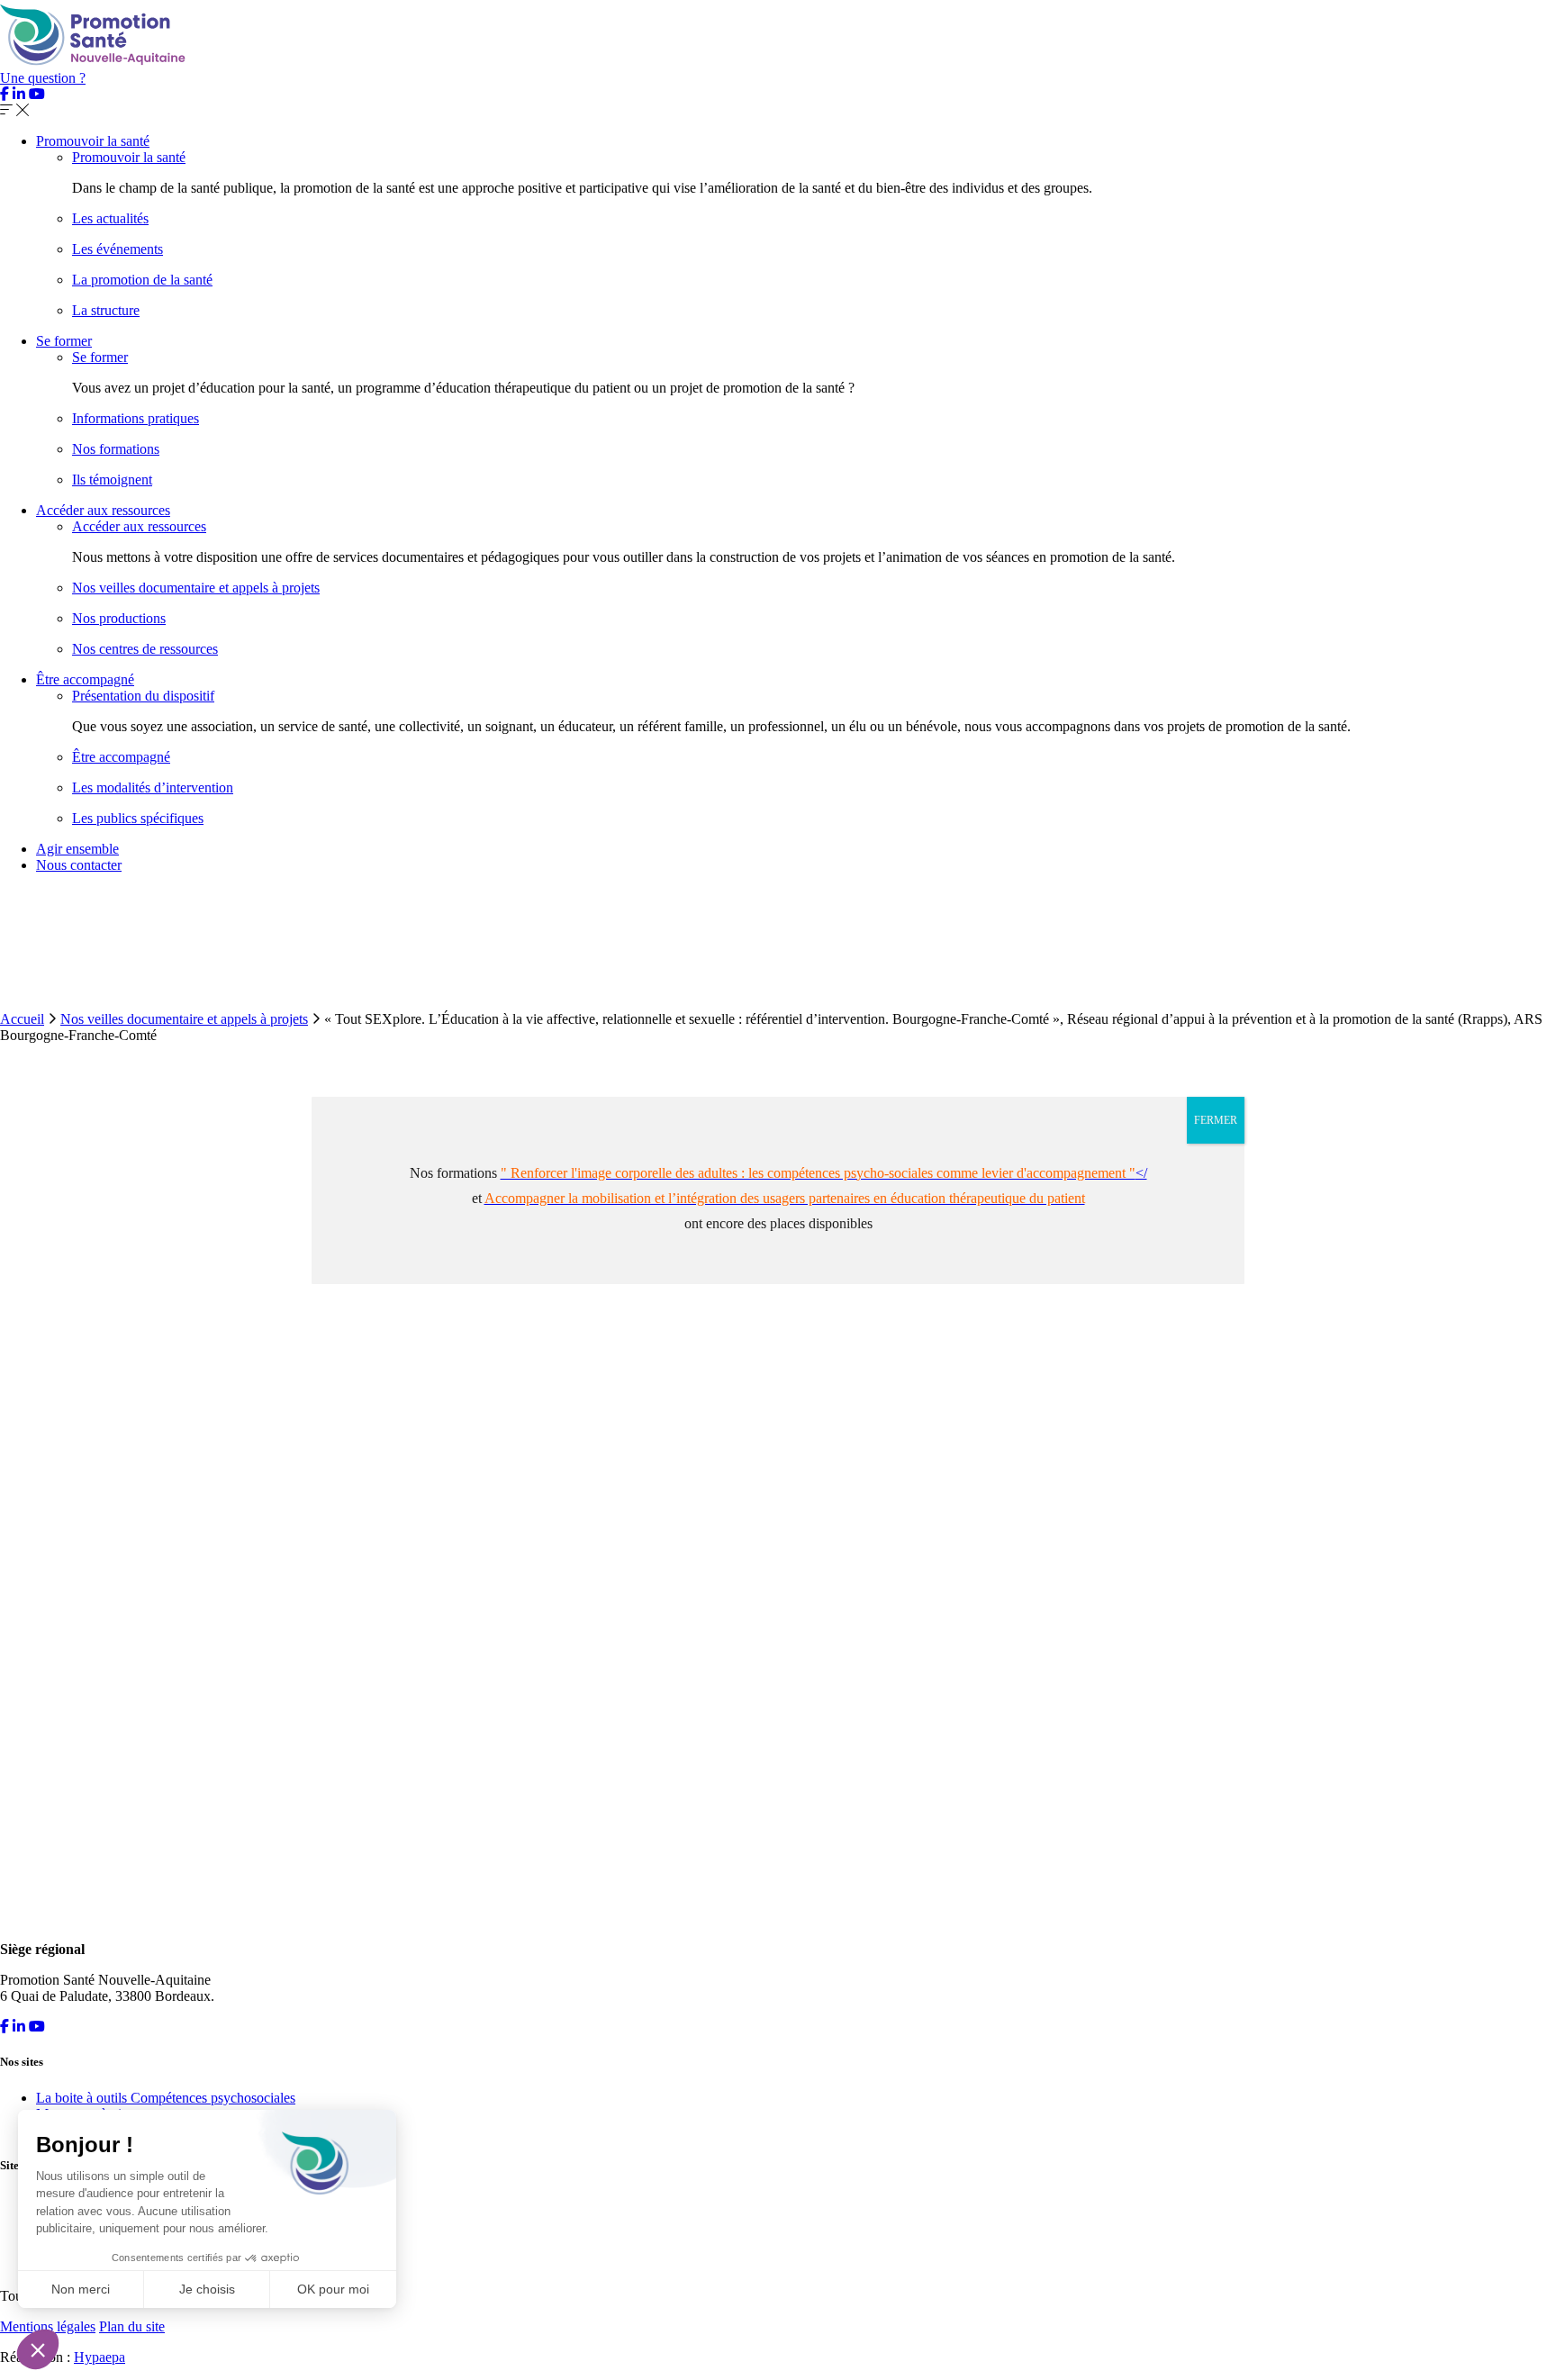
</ (824, 1173)
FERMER (1216, 1120)
